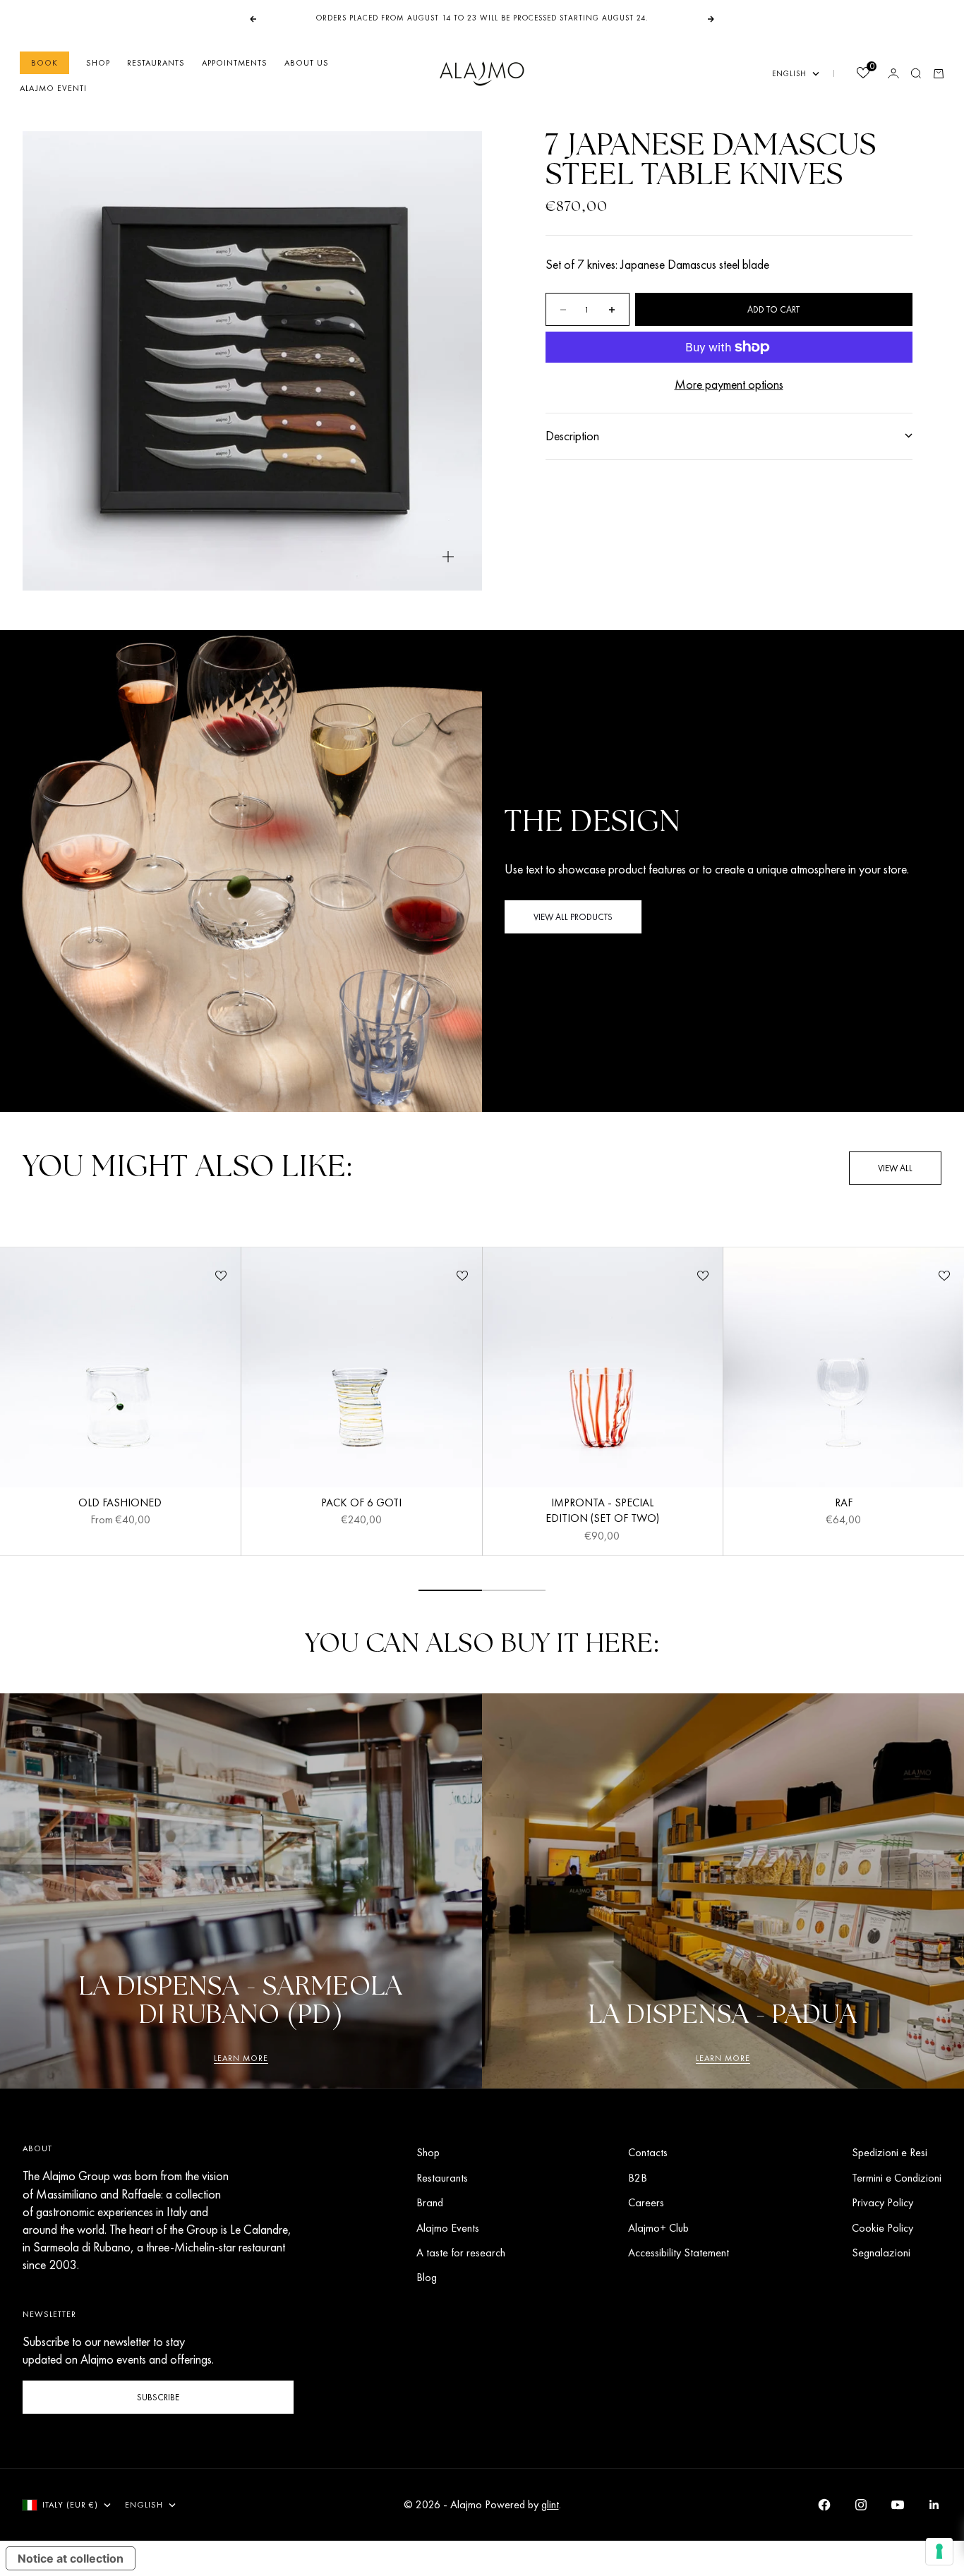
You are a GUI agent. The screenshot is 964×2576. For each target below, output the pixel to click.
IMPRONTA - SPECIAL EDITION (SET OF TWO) (602, 1512)
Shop (98, 63)
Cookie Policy (882, 2228)
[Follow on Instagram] (861, 2505)
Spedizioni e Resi (890, 2152)
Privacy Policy (882, 2202)
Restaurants (156, 63)
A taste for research (461, 2253)
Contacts (648, 2152)
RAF (844, 1504)
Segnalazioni (881, 2253)
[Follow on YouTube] (898, 2505)
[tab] (187, 1168)
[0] (862, 74)
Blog (427, 2277)
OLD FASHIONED (120, 1504)
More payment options (729, 384)
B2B (638, 2178)
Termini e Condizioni (897, 2178)
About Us (307, 63)
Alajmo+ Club (658, 2228)
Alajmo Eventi (53, 88)
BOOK (44, 63)
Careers (646, 2202)
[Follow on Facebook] (824, 2505)
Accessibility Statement (679, 2253)
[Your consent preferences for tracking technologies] (939, 2551)
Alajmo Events (448, 2228)
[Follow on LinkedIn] (934, 2505)
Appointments (235, 63)
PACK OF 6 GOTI (361, 1504)
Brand (430, 2202)
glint (550, 2504)
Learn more (241, 2058)
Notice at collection (71, 2558)
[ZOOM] (448, 557)
